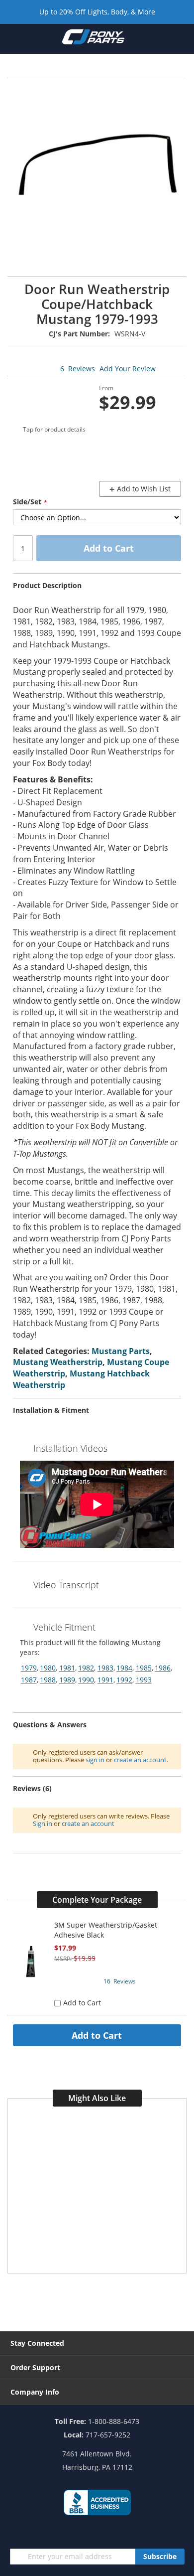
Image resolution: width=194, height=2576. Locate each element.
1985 (144, 1668)
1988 (48, 1680)
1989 (67, 1680)
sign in (95, 1760)
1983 (105, 1668)
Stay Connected (37, 2343)
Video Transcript (66, 1585)
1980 (48, 1668)
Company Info (35, 2392)
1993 (144, 1680)
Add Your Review (128, 369)
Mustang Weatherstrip (58, 1362)
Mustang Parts (121, 1351)
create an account (140, 1760)
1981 (67, 1668)
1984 (124, 1668)
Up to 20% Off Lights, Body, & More (97, 12)
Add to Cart (97, 2035)
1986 (163, 1668)
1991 (105, 1680)
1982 (86, 1668)
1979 (29, 1668)
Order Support (35, 2367)
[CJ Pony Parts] (93, 39)
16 (120, 1981)
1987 (29, 1680)
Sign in (43, 1823)
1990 (86, 1680)
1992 (124, 1680)
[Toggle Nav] (14, 38)
